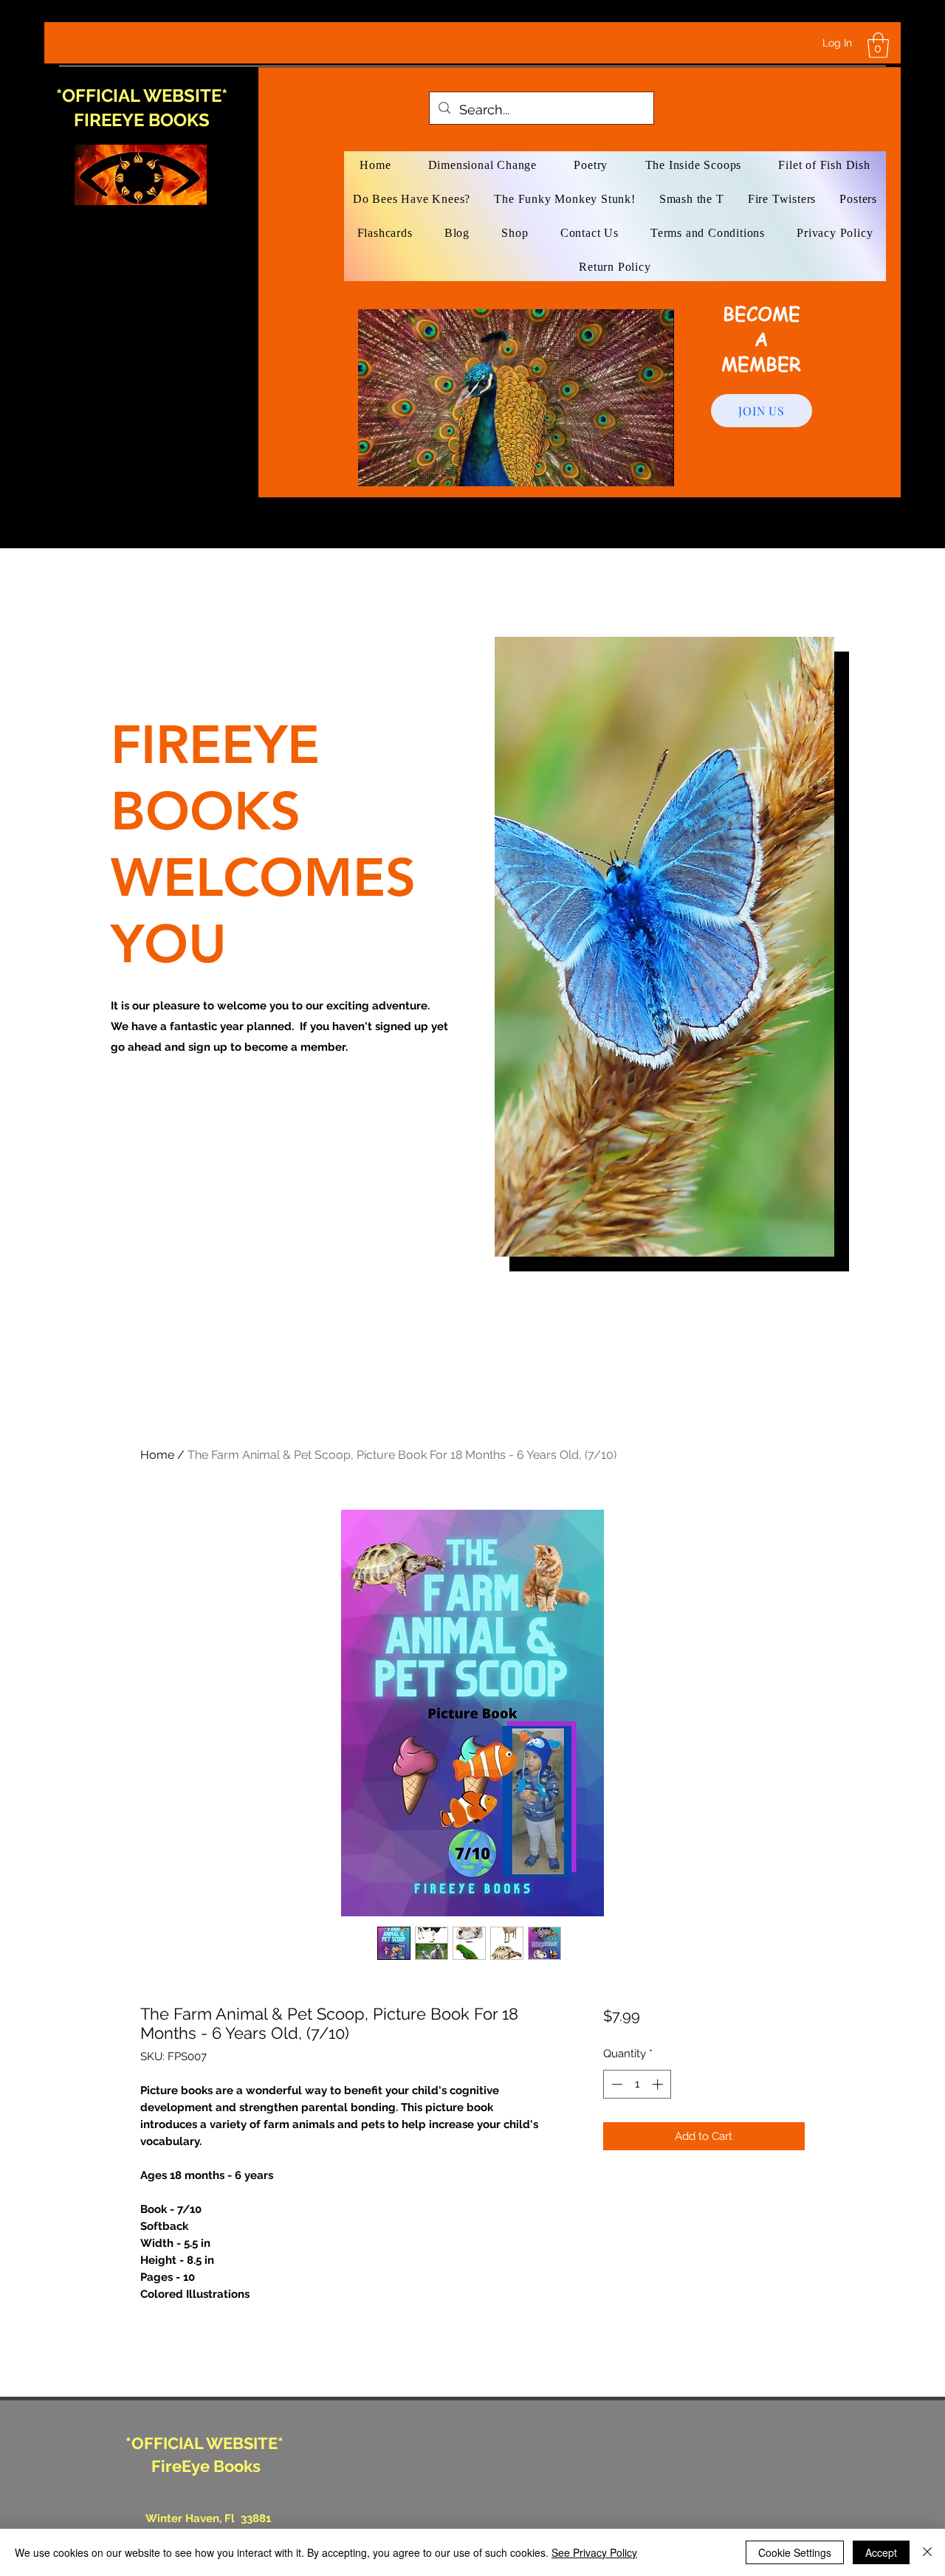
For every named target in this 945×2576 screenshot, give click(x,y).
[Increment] (659, 2084)
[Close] (927, 2552)
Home (157, 1455)
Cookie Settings (795, 2552)
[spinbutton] (637, 2084)
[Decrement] (615, 2084)
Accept (881, 2552)
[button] (878, 45)
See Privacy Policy (594, 2552)
